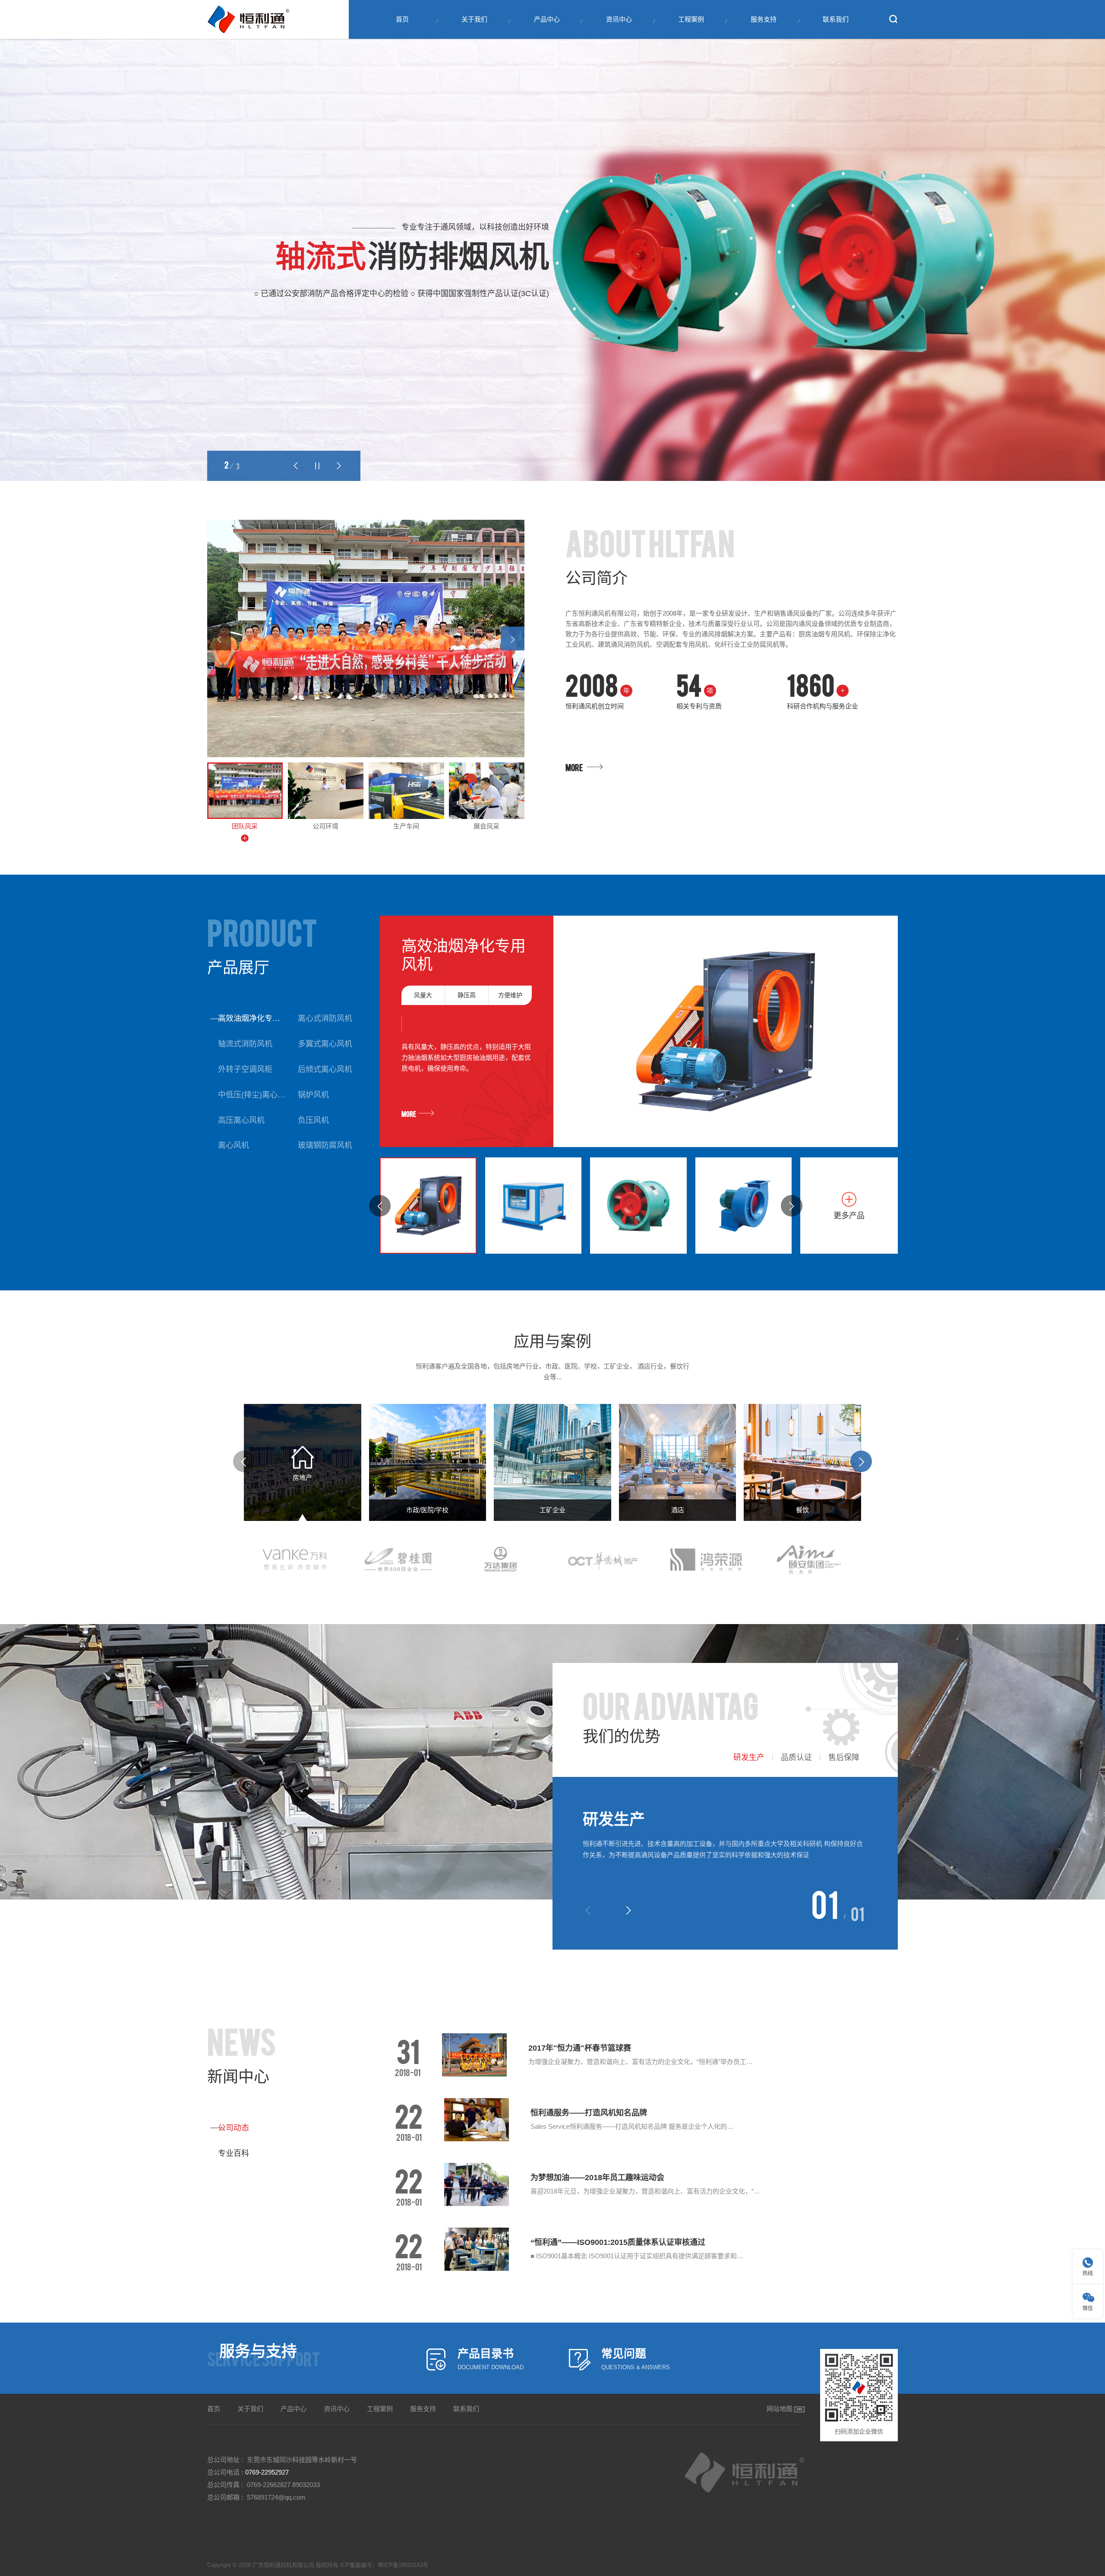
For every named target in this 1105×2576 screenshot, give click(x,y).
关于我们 (474, 19)
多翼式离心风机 (325, 1044)
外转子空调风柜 (245, 1069)
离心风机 (234, 1145)
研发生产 (749, 1757)
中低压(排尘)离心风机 (253, 1095)
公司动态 (234, 2128)
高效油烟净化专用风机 (253, 1018)
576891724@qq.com (276, 2497)
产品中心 (547, 19)
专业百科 (234, 2153)
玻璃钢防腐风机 (325, 1145)
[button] (296, 466)
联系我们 (836, 19)
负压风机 (313, 1120)
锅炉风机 (313, 1095)
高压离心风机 (241, 1120)
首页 (402, 19)
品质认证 (796, 1757)
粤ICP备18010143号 (403, 2565)
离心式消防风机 (325, 1018)
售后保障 (844, 1757)
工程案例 (691, 19)
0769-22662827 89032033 (283, 2485)
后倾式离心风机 (325, 1069)
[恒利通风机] (248, 19)
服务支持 (764, 19)
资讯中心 (619, 19)
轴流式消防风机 (245, 1044)
